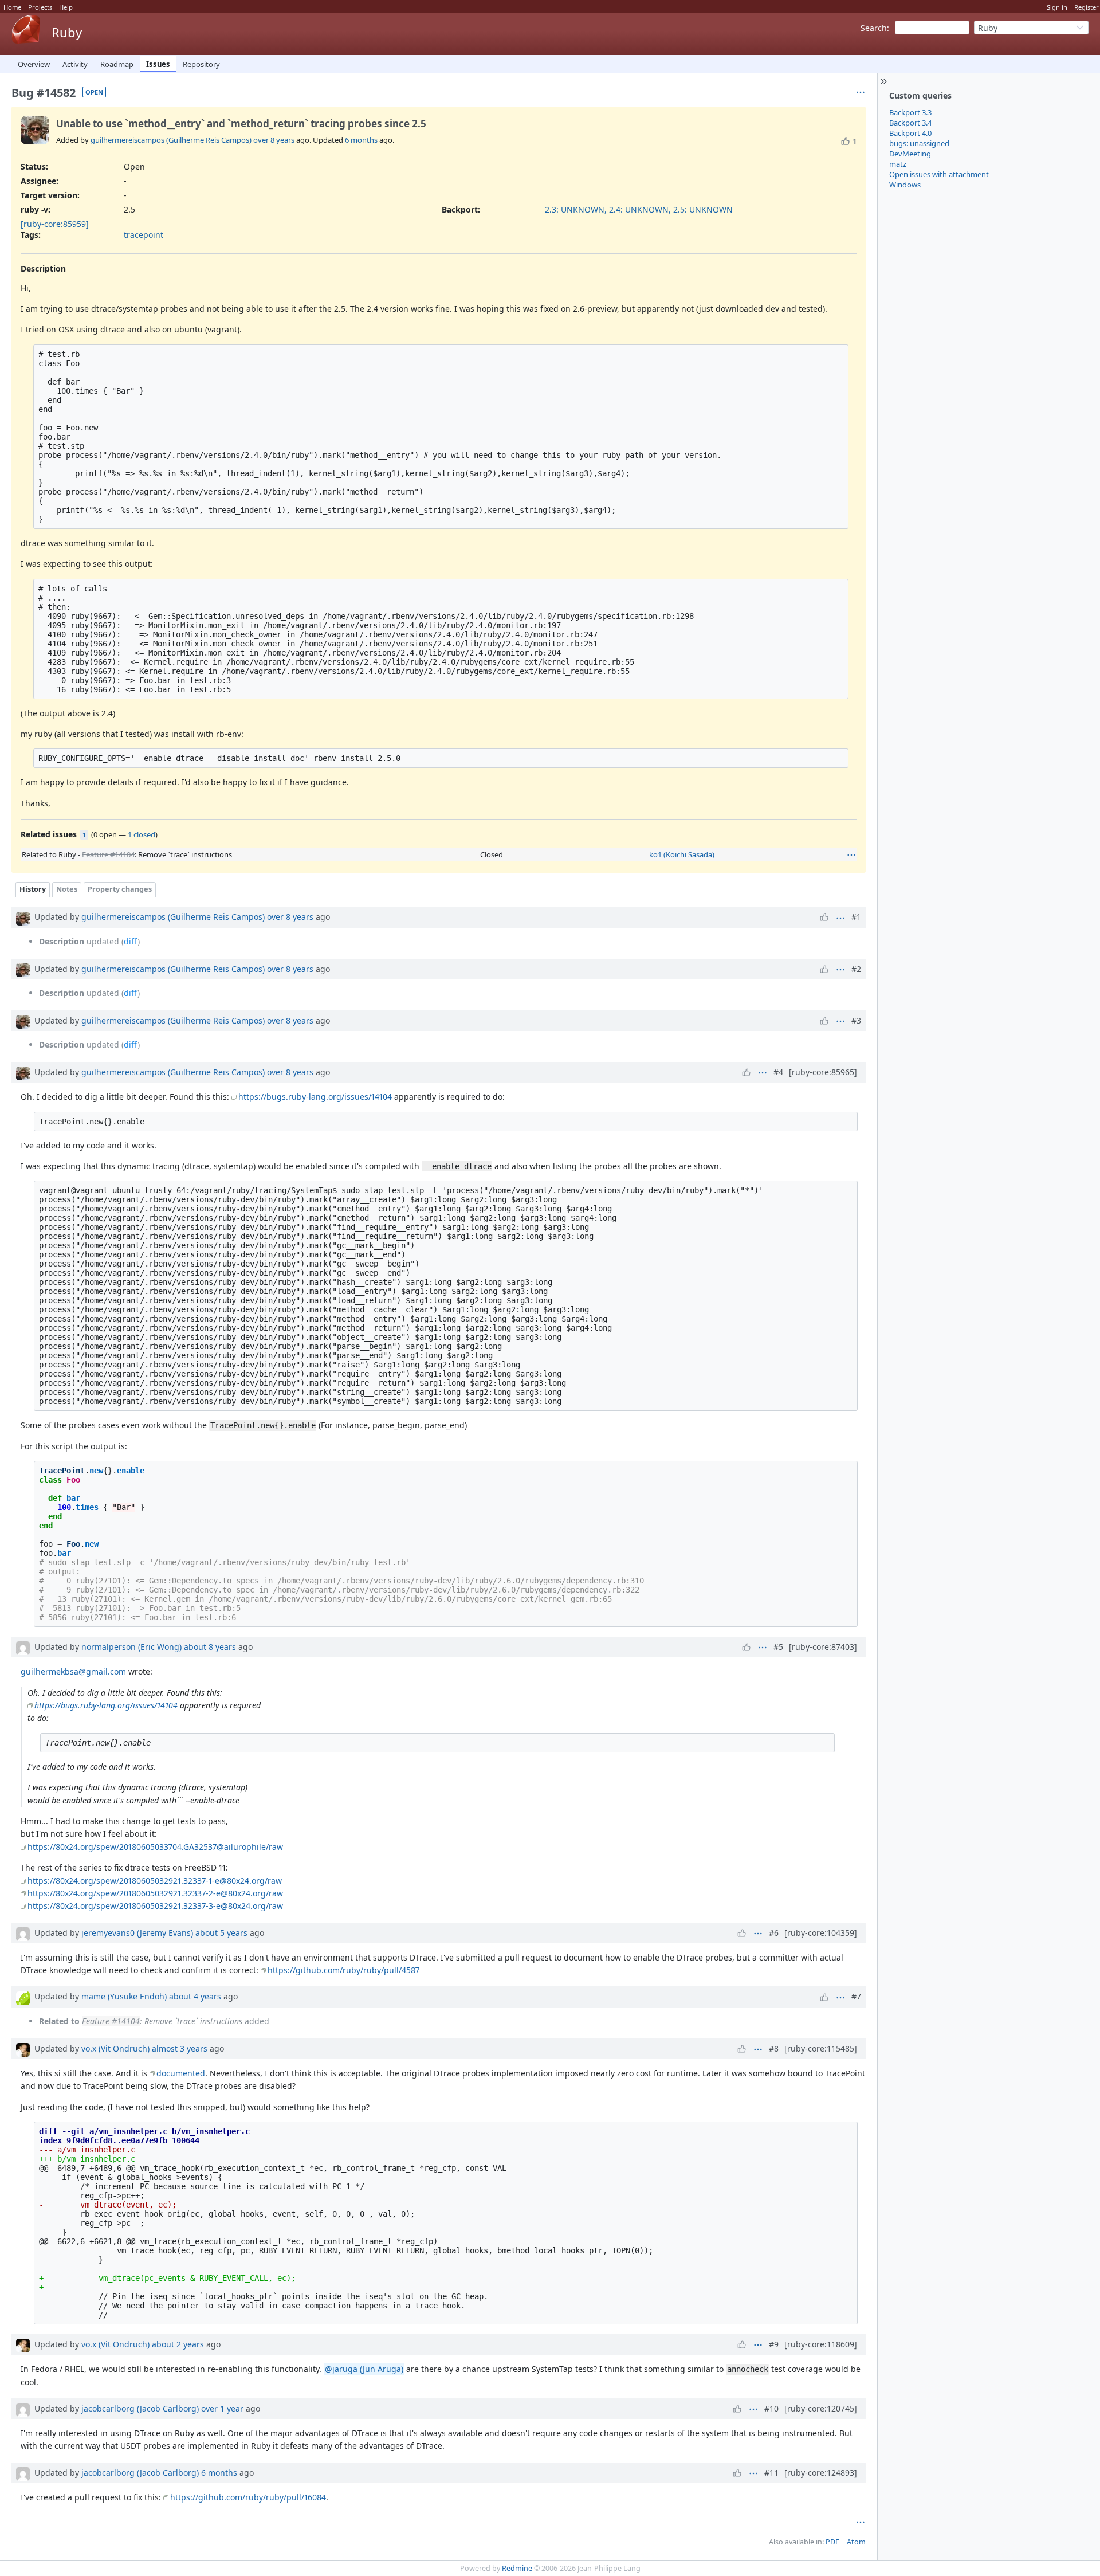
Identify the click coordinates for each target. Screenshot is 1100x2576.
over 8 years (274, 140)
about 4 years (195, 1996)
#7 (856, 1996)
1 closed (142, 834)
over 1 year (222, 2408)
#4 (778, 1072)
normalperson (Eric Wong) (131, 1647)
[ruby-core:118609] (821, 2344)
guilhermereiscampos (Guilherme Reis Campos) (171, 140)
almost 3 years (180, 2048)
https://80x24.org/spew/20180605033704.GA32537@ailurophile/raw (155, 1847)
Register (1087, 7)
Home (12, 7)
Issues (158, 64)
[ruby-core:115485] (821, 2048)
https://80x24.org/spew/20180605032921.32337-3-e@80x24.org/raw (155, 1906)
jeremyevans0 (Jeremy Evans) (137, 1933)
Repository (201, 64)
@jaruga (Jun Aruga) (364, 2369)
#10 (771, 2408)
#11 (771, 2473)
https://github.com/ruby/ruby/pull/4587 (343, 1970)
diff (131, 941)
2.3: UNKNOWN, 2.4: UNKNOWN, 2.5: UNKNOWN (639, 209)
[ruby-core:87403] (823, 1647)
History (33, 889)
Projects (40, 7)
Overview (34, 64)
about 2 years (178, 2344)
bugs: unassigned (919, 143)
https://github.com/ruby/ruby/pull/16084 (248, 2497)
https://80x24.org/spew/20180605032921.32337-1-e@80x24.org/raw (155, 1881)
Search (874, 28)
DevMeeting (910, 154)
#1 (856, 917)
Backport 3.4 (910, 123)
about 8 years (210, 1647)
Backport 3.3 (910, 112)
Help (66, 7)
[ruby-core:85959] (55, 224)
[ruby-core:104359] (821, 1933)
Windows (905, 185)
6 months (361, 140)
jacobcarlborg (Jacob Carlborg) (140, 2408)
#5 (778, 1647)
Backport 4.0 (910, 133)
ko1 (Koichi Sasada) (682, 854)
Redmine (517, 2568)
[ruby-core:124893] (821, 2473)
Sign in (1057, 7)
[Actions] (851, 855)
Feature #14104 (108, 854)
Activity (75, 64)
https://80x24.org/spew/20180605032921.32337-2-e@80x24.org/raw (155, 1893)
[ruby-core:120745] (821, 2408)
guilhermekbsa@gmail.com (73, 1671)
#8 (774, 2048)
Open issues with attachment (939, 174)
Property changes (120, 889)
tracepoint (144, 235)
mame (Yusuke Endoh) (124, 1996)
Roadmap (117, 64)
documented (181, 2073)
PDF (832, 2542)
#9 (774, 2344)
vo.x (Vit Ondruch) (115, 2048)
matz (898, 164)
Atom (856, 2542)
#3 (856, 1020)
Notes (67, 889)
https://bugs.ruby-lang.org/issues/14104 (315, 1097)
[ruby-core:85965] (823, 1072)
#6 (774, 1933)
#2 (856, 969)
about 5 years (221, 1933)
